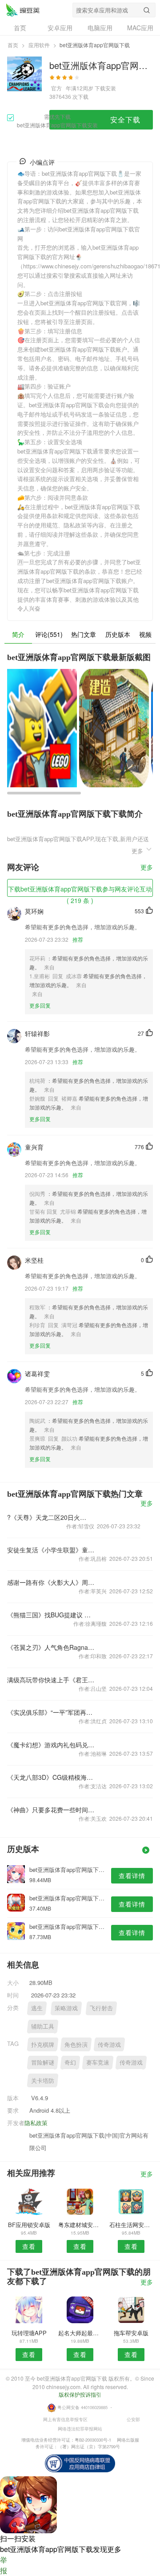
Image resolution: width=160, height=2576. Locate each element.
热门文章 (84, 634)
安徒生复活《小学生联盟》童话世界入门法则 (51, 1550)
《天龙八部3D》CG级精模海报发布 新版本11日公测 (51, 1777)
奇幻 (70, 2062)
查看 (29, 2246)
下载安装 (105, 88)
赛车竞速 (98, 2062)
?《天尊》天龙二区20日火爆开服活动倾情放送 (47, 1517)
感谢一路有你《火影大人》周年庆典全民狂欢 (51, 1582)
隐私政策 (36, 2123)
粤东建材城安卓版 (80, 2225)
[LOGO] (23, 10)
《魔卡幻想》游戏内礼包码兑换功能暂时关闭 (51, 1745)
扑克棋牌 (43, 2044)
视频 (145, 634)
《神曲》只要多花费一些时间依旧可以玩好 (51, 1810)
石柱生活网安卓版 (131, 2225)
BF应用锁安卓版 (29, 2225)
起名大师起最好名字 (80, 2333)
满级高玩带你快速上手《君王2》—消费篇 (51, 1680)
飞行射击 (101, 2008)
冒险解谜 (43, 2062)
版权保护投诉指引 (80, 2394)
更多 (147, 868)
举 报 (4, 2565)
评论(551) (49, 634)
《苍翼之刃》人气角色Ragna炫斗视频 (51, 1647)
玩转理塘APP (29, 2333)
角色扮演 (76, 2044)
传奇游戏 (109, 2044)
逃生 (37, 2008)
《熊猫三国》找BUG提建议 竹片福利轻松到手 (51, 1615)
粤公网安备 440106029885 (82, 2407)
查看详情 (132, 1875)
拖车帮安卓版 (131, 2333)
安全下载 (125, 119)
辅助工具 (43, 2026)
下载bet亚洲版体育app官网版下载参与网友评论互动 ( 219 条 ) (80, 891)
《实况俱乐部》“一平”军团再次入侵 (51, 1712)
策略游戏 (66, 2008)
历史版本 (118, 634)
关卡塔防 (43, 2080)
